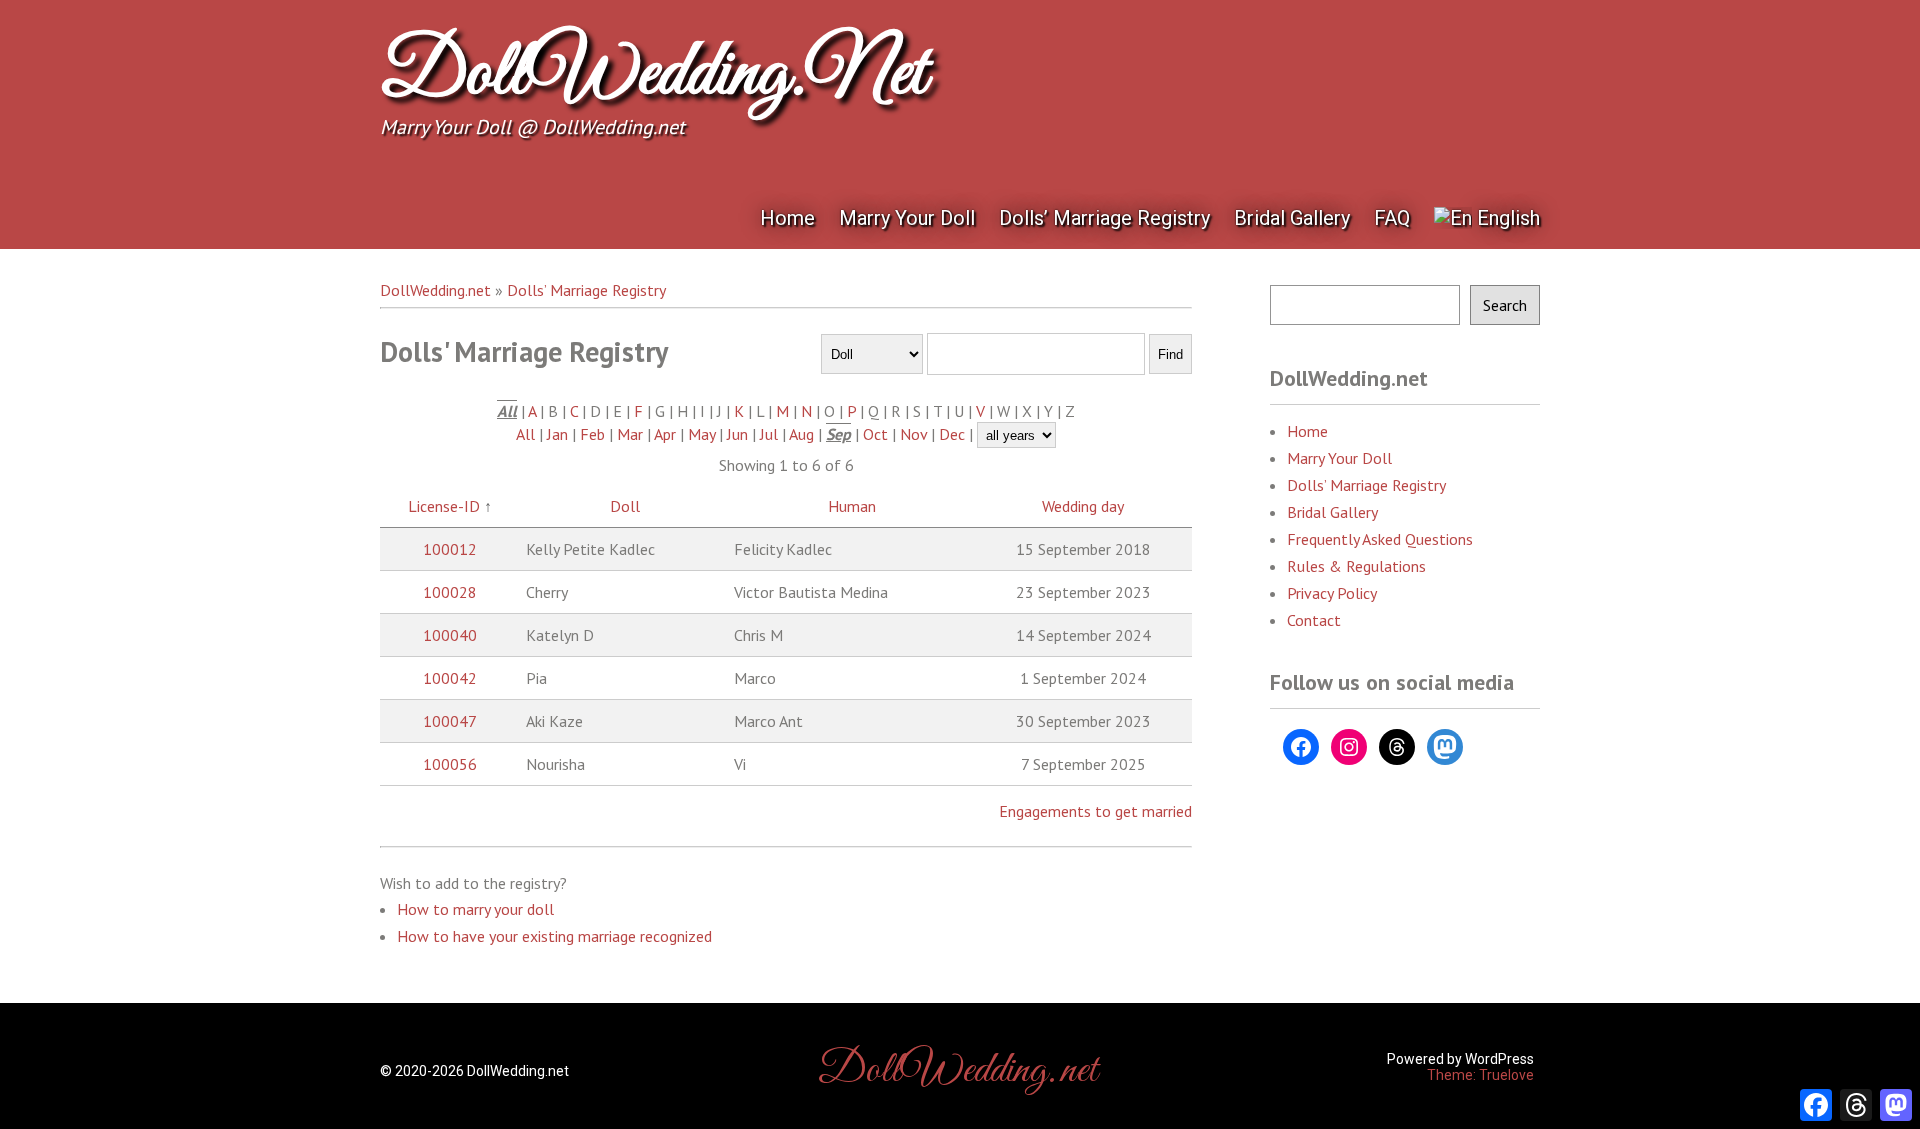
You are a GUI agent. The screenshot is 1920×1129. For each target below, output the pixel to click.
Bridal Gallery (1292, 218)
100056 (450, 764)
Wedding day (1083, 506)
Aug (801, 434)
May (701, 434)
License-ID (444, 506)
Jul (769, 434)
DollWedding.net (653, 75)
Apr (665, 434)
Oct (875, 434)
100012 (450, 549)
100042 (450, 678)
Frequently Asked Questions (1380, 539)
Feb (592, 434)
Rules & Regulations (1356, 566)
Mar (630, 434)
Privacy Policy (1332, 593)
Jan (557, 434)
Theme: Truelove (1480, 1075)
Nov (913, 434)
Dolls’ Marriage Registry (1104, 218)
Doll (625, 506)
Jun (737, 434)
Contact (1314, 620)
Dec (952, 434)
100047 (450, 721)
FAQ (1392, 218)
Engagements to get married (1095, 811)
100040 (450, 635)
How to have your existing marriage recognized (554, 936)
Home (787, 218)
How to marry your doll (475, 909)
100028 (450, 592)
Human (852, 506)
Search (1505, 305)
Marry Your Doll (907, 218)
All (525, 434)
